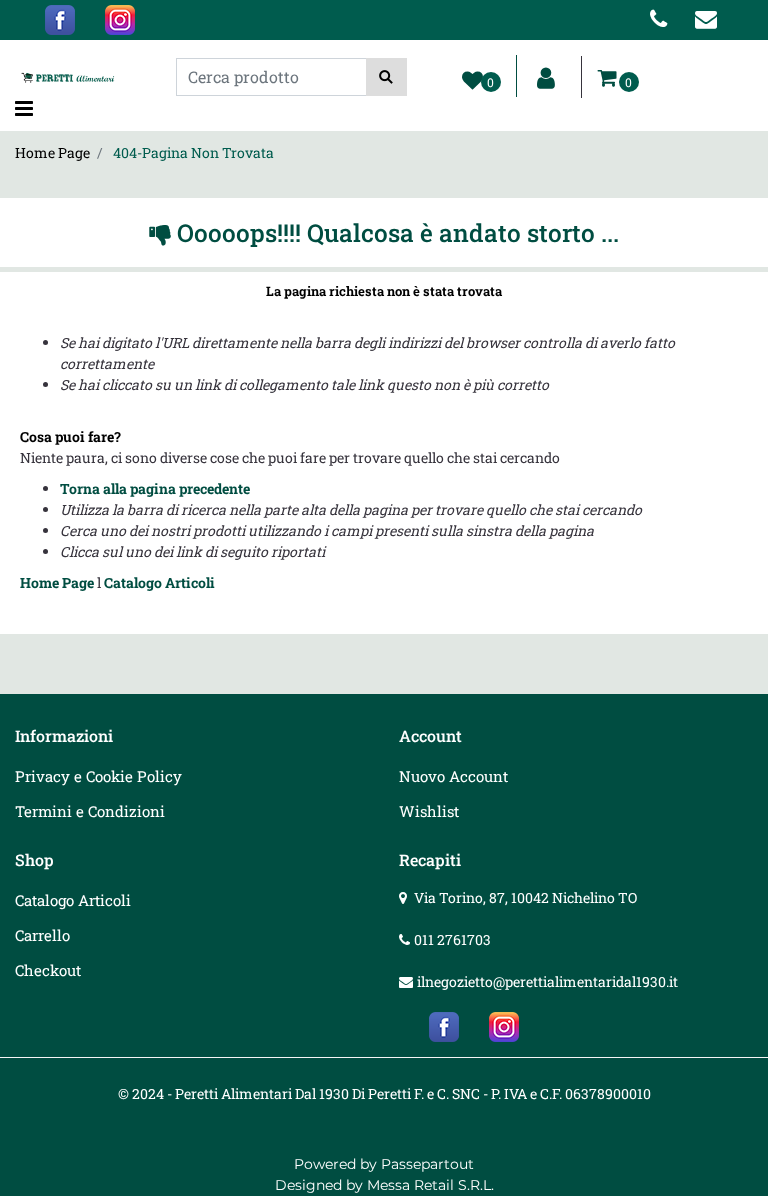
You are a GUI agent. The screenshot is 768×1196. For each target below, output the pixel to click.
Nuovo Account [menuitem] (453, 776)
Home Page (52, 152)
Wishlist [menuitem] (429, 811)
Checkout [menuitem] (48, 970)
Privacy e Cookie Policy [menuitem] (98, 776)
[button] (386, 77)
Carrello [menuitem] (42, 935)
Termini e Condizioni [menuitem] (90, 811)
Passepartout (427, 1164)
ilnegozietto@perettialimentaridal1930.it (547, 981)
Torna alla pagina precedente (155, 488)
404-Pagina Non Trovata (193, 152)
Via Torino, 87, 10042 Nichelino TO (525, 897)
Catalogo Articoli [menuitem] (73, 900)
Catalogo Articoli (159, 582)
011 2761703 (452, 939)
